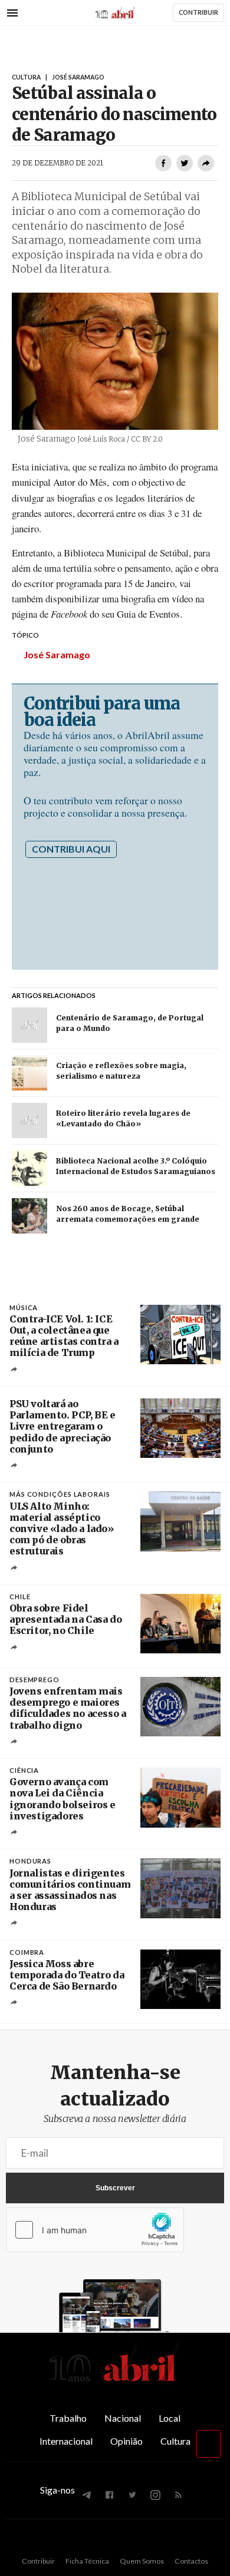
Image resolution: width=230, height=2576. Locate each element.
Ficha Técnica (87, 2561)
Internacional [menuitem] (66, 2441)
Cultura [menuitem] (175, 2441)
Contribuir (38, 2561)
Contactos (191, 2561)
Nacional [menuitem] (123, 2418)
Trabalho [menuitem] (68, 2418)
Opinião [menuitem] (126, 2441)
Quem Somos (142, 2561)
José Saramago (57, 654)
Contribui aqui (71, 849)
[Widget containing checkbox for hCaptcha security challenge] (95, 2230)
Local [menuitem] (170, 2418)
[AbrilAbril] (115, 2382)
